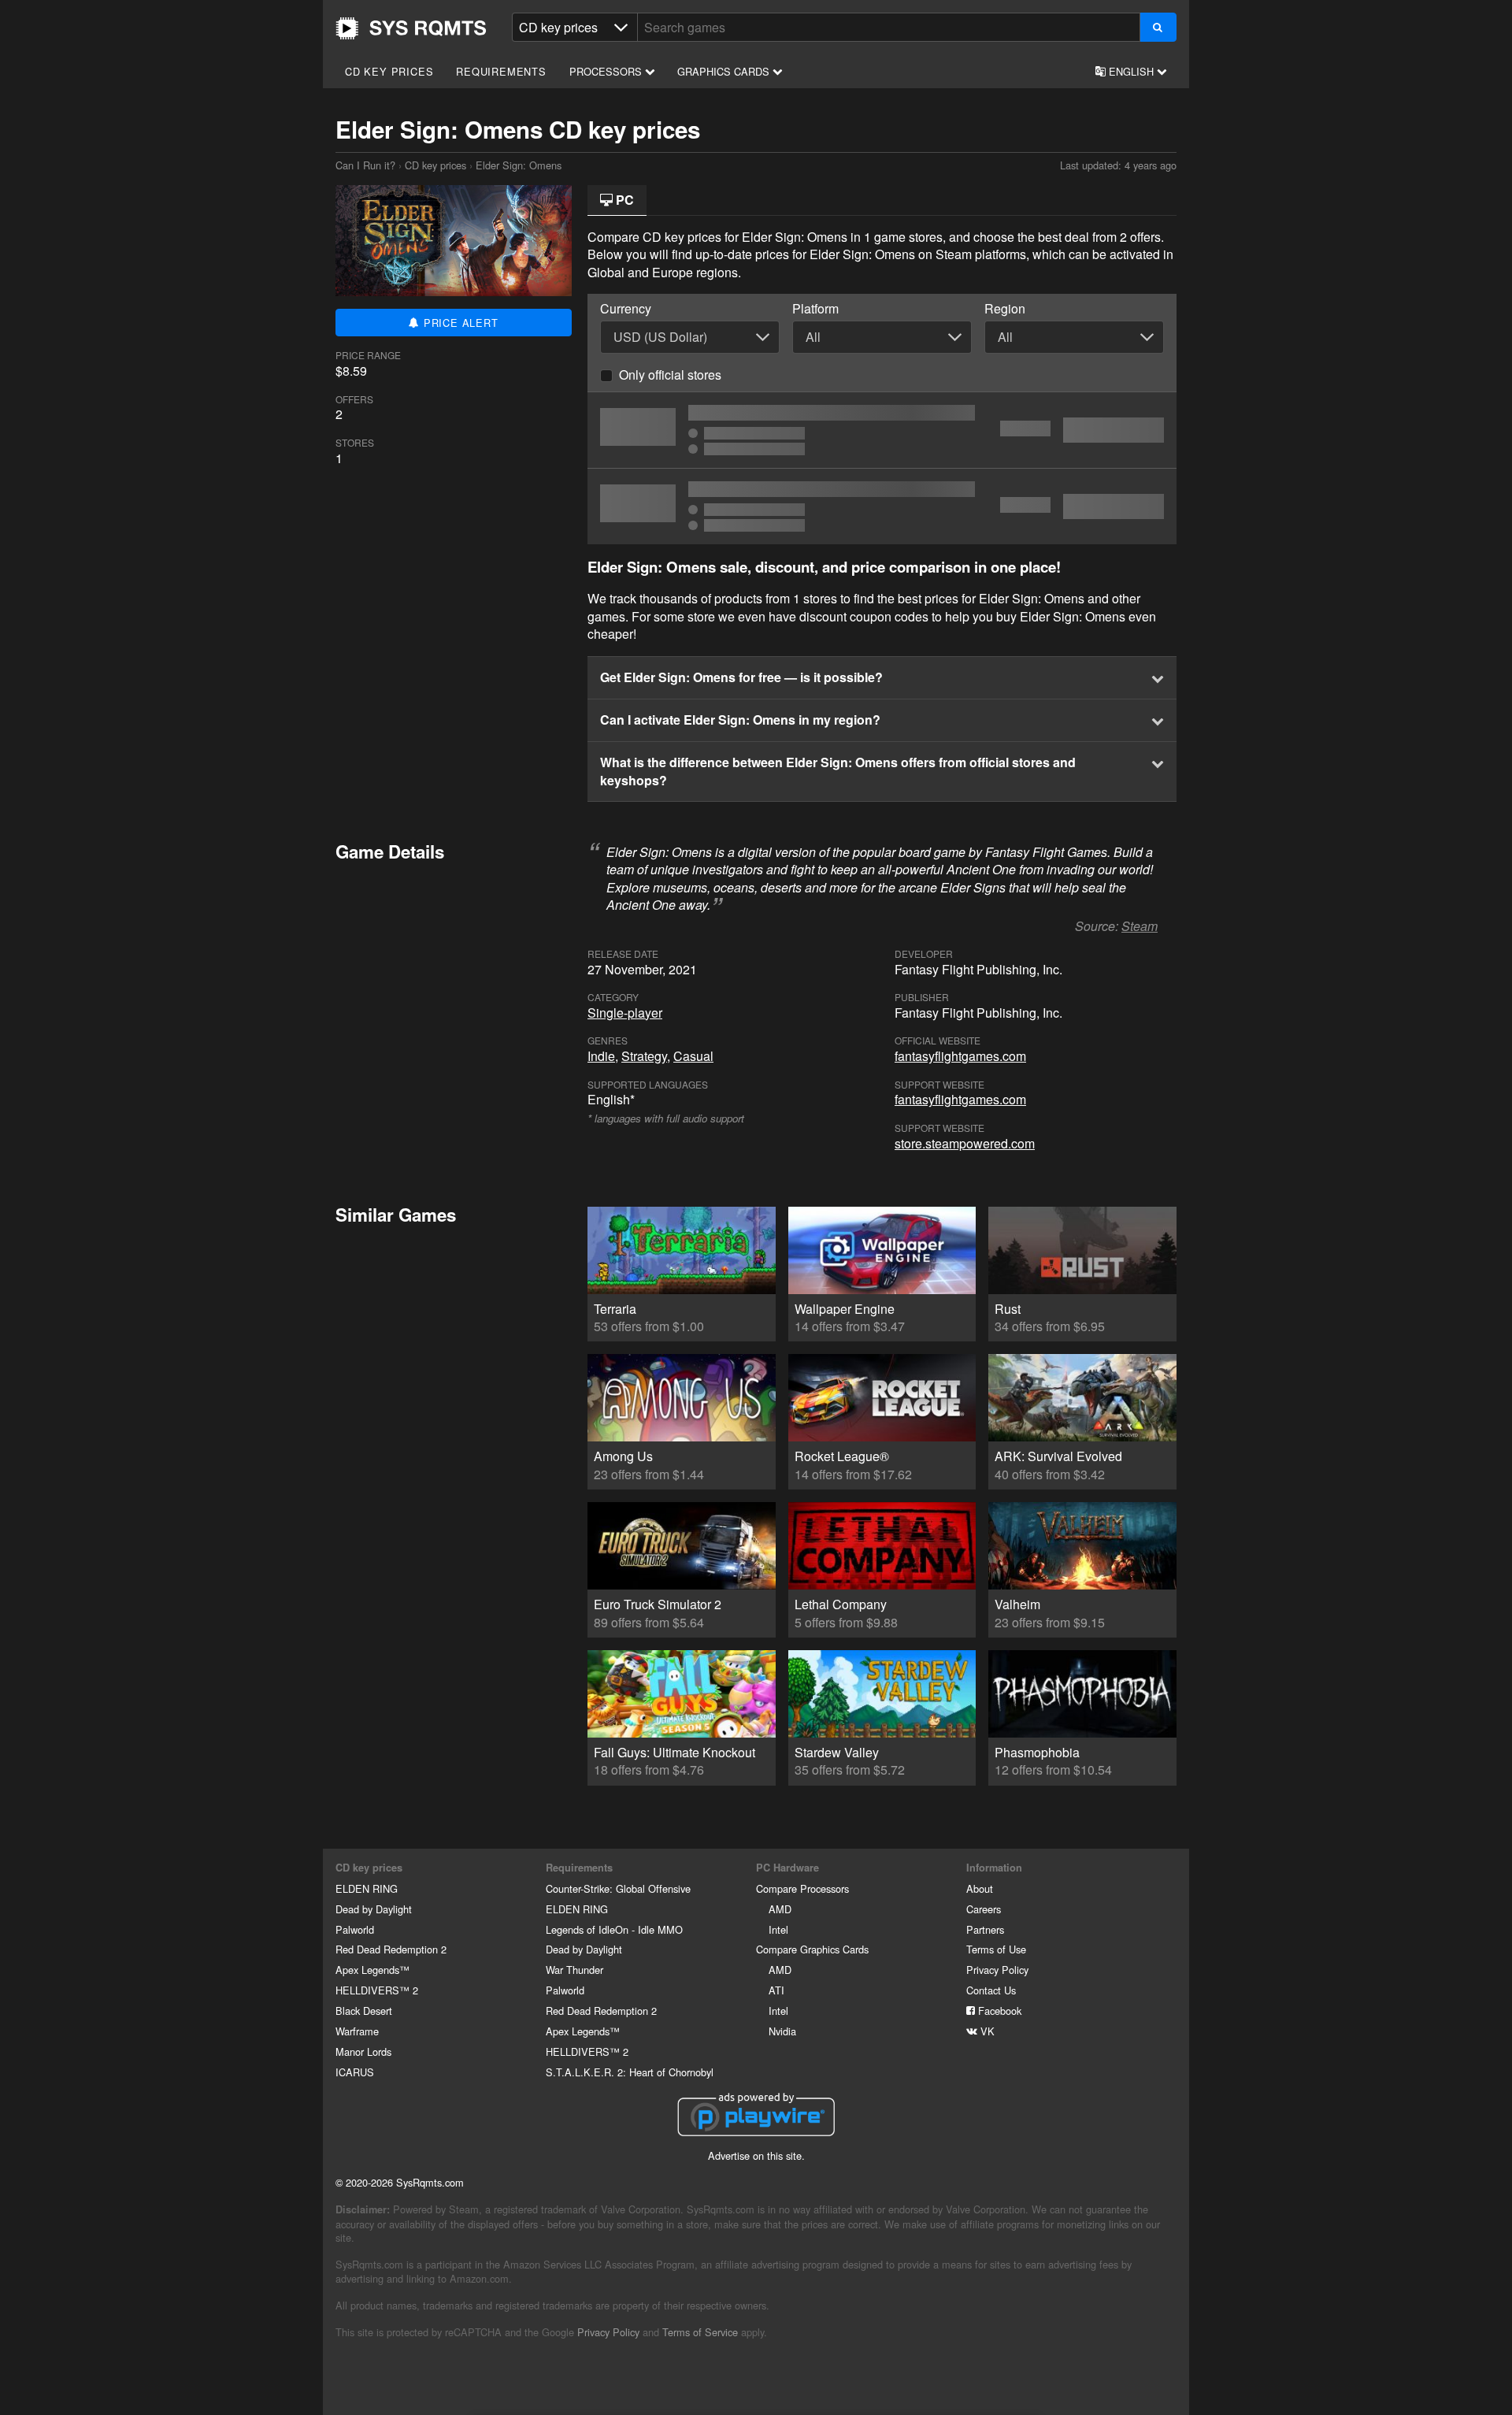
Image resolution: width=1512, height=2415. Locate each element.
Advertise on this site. (756, 2155)
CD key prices (389, 71)
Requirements (501, 71)
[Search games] (1158, 27)
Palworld (355, 1929)
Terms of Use (996, 1949)
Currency (626, 309)
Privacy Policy (997, 1970)
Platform (815, 309)
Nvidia (782, 2031)
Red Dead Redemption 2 (391, 1949)
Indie (601, 1056)
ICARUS (355, 2072)
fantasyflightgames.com (960, 1056)
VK (986, 2031)
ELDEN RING (367, 1888)
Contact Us (991, 1990)
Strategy (644, 1056)
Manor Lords (363, 2051)
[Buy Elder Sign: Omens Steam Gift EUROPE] (882, 506)
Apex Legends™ (372, 1970)
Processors (607, 71)
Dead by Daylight (374, 1909)
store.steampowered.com (965, 1143)
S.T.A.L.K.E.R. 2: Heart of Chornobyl (630, 2072)
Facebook (998, 2011)
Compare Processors (802, 1888)
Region (1005, 309)
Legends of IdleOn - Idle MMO (614, 1929)
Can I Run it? (411, 28)
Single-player (625, 1013)
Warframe (357, 2031)
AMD (780, 1909)
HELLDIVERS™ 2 (377, 1990)
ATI (776, 1990)
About (980, 1888)
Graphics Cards (725, 71)
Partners (985, 1929)
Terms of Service (700, 2332)
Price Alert (459, 323)
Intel (778, 1929)
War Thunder (574, 1970)
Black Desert (364, 2011)
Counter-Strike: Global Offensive (618, 1888)
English (1131, 71)
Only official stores (670, 375)
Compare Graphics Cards (812, 1949)
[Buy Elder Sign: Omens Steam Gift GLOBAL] (882, 430)
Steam (1140, 926)
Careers (984, 1909)
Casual (693, 1056)
